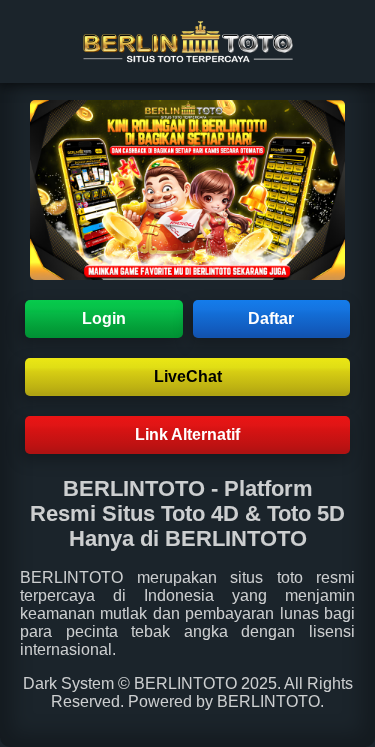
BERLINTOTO (71, 577)
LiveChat (188, 376)
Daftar (271, 318)
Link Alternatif (187, 434)
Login (104, 318)
